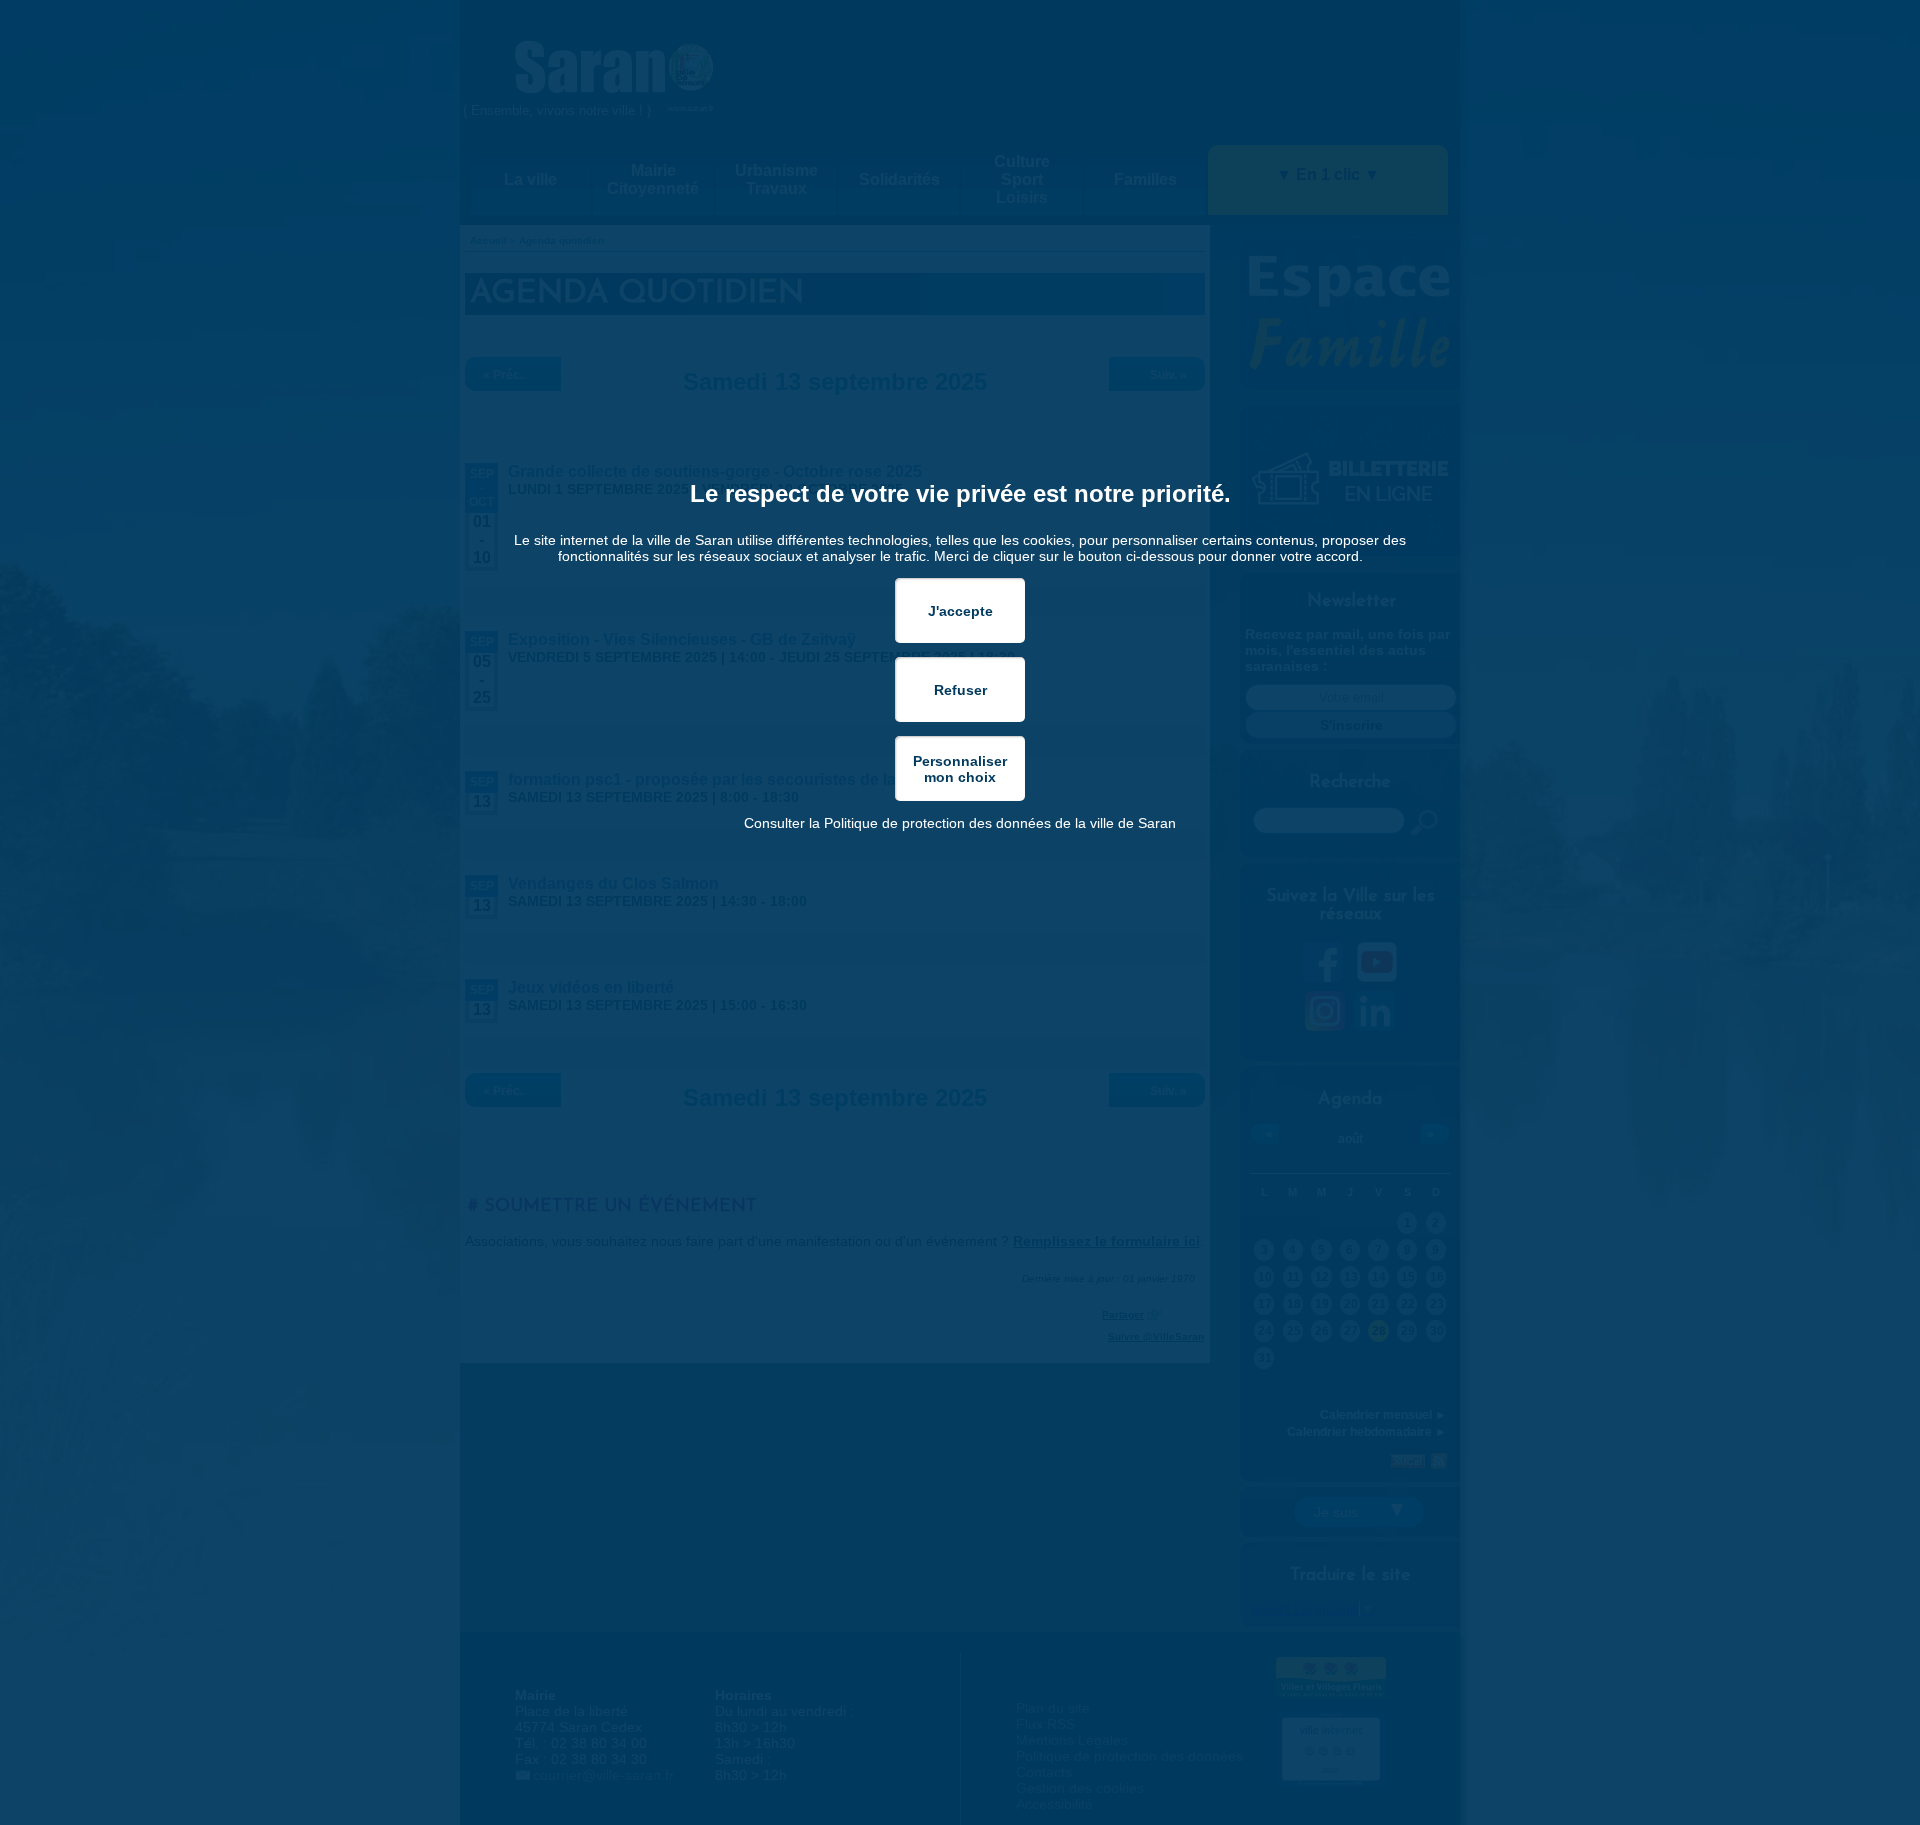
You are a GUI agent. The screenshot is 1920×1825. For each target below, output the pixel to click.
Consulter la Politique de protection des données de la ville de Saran (960, 823)
